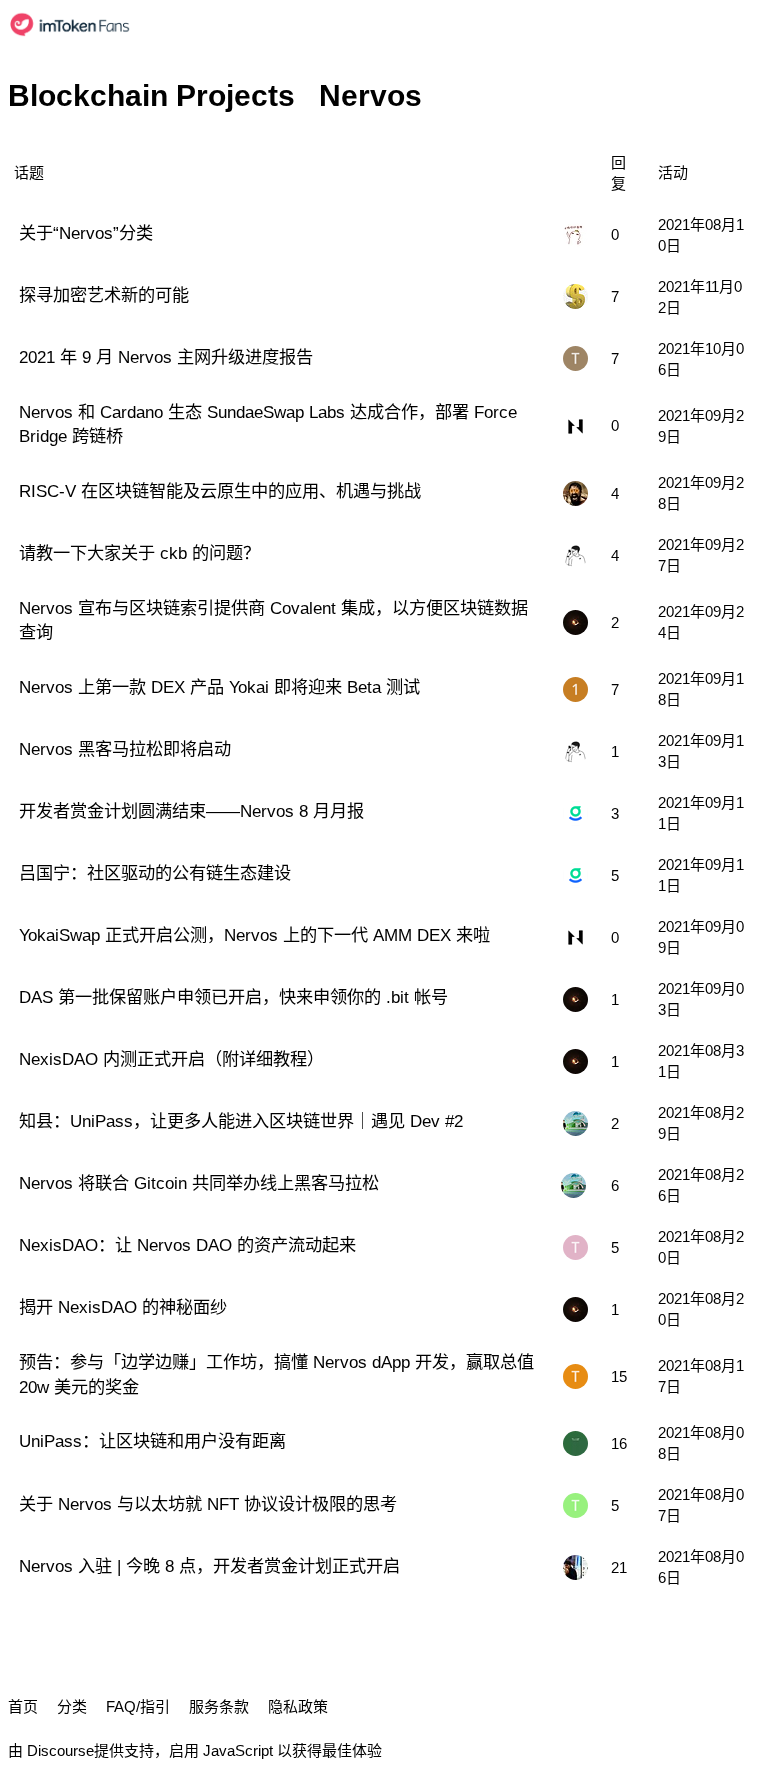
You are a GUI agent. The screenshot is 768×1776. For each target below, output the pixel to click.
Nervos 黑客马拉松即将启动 (125, 749)
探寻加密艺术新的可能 (104, 295)
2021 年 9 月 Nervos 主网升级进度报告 (166, 357)
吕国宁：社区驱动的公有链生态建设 (155, 873)
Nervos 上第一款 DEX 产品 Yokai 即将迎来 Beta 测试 (219, 687)
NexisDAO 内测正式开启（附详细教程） (171, 1059)
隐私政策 (298, 1706)
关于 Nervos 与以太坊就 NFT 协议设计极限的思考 (208, 1504)
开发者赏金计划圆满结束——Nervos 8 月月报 (191, 811)
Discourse (60, 1750)
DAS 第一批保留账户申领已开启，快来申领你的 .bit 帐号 (233, 997)
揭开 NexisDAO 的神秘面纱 (123, 1307)
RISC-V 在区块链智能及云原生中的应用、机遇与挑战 (220, 491)
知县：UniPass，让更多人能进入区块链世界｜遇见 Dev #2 (241, 1121)
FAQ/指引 (138, 1706)
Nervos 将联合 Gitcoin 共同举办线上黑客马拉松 (199, 1183)
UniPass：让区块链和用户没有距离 (152, 1441)
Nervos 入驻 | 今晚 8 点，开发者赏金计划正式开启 (209, 1566)
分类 (72, 1706)
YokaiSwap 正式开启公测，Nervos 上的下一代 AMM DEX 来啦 (254, 935)
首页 (23, 1706)
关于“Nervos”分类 (86, 233)
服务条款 (219, 1706)
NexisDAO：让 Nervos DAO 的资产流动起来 (187, 1245)
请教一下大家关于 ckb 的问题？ (139, 553)
